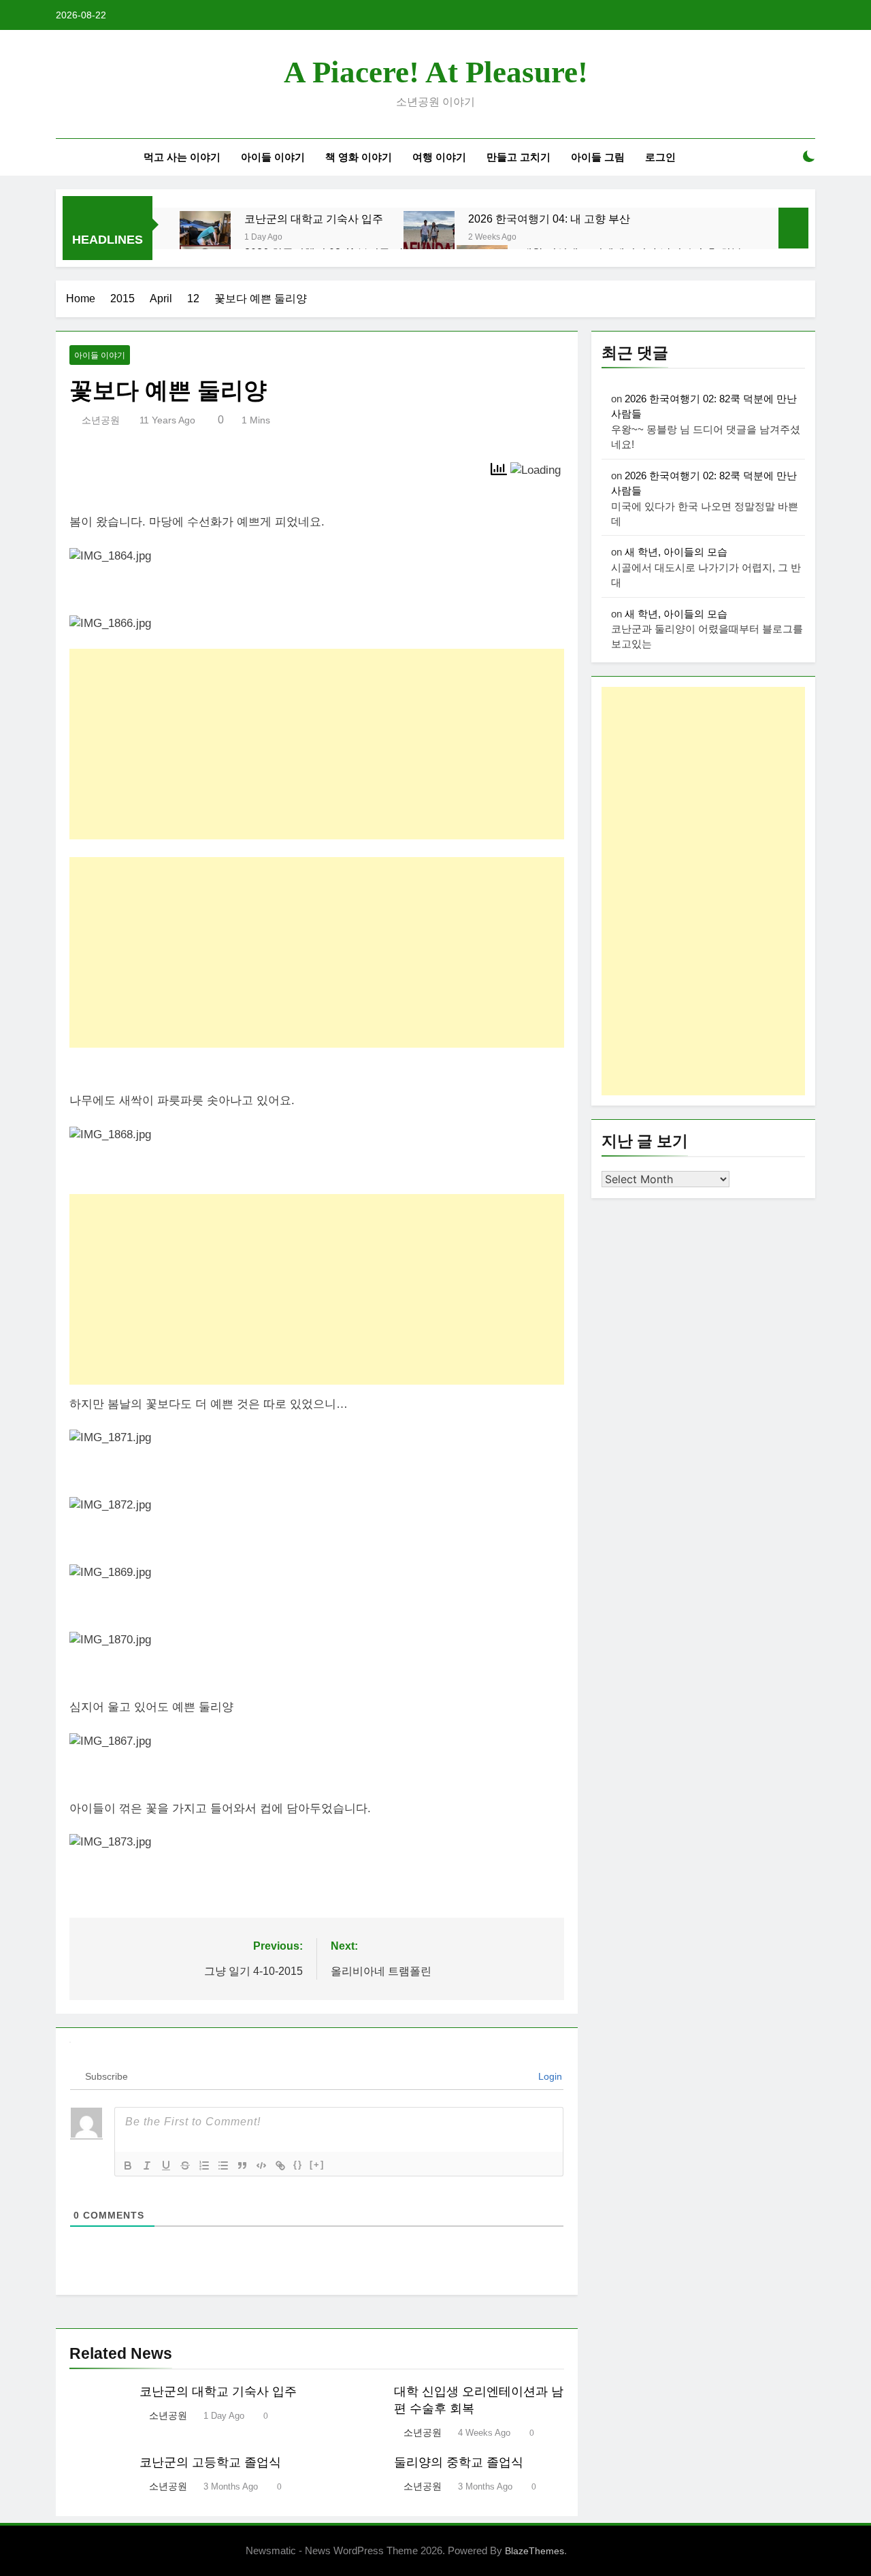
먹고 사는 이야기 (182, 157)
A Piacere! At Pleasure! (436, 72)
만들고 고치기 (519, 157)
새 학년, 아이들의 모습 (676, 552)
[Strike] (185, 2166)
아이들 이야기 (273, 157)
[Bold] (128, 2166)
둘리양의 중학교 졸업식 (459, 2462)
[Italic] (147, 2166)
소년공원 (101, 420)
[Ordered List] (204, 2166)
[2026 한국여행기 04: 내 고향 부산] (429, 237)
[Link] (280, 2166)
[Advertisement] (317, 744)
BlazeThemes (535, 2551)
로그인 (660, 157)
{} (298, 2164)
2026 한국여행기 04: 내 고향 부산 (549, 219)
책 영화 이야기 (359, 157)
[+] (317, 2164)
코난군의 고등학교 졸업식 (210, 2462)
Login (549, 2076)
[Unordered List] (223, 2166)
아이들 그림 (598, 157)
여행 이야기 (439, 157)
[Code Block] (261, 2166)
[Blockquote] (242, 2166)
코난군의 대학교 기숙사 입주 (314, 219)
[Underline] (166, 2166)
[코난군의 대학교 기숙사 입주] (205, 237)
